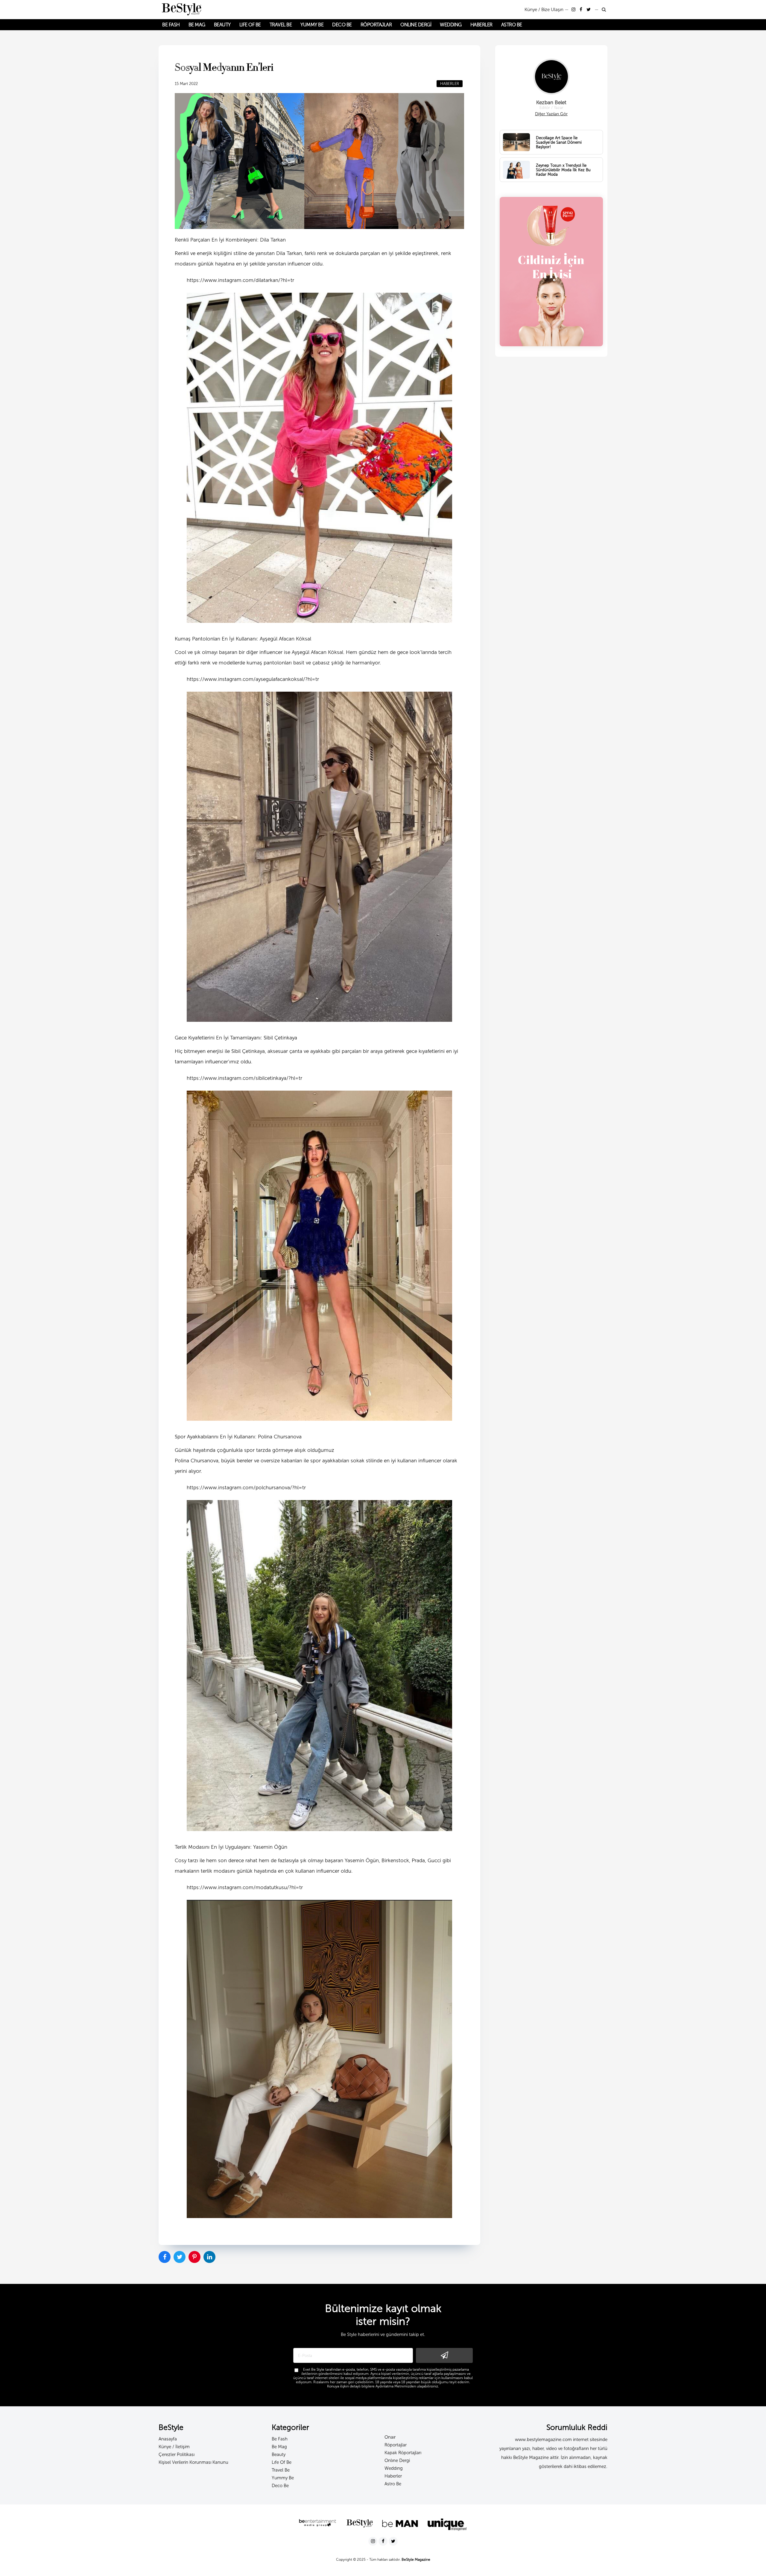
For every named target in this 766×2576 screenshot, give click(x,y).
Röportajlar (396, 2445)
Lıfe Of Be (282, 2462)
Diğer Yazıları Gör (551, 114)
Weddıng (394, 2468)
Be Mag (279, 2447)
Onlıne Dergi (397, 2460)
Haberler (393, 2476)
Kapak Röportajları (403, 2453)
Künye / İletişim (174, 2447)
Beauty (279, 2454)
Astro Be (393, 2484)
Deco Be (280, 2486)
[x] (589, 10)
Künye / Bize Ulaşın (544, 10)
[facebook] (582, 10)
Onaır (390, 2437)
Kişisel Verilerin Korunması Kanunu (193, 2462)
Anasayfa (168, 2439)
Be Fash (280, 2439)
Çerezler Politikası (177, 2454)
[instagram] (574, 10)
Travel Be (281, 2470)
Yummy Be (283, 2478)
